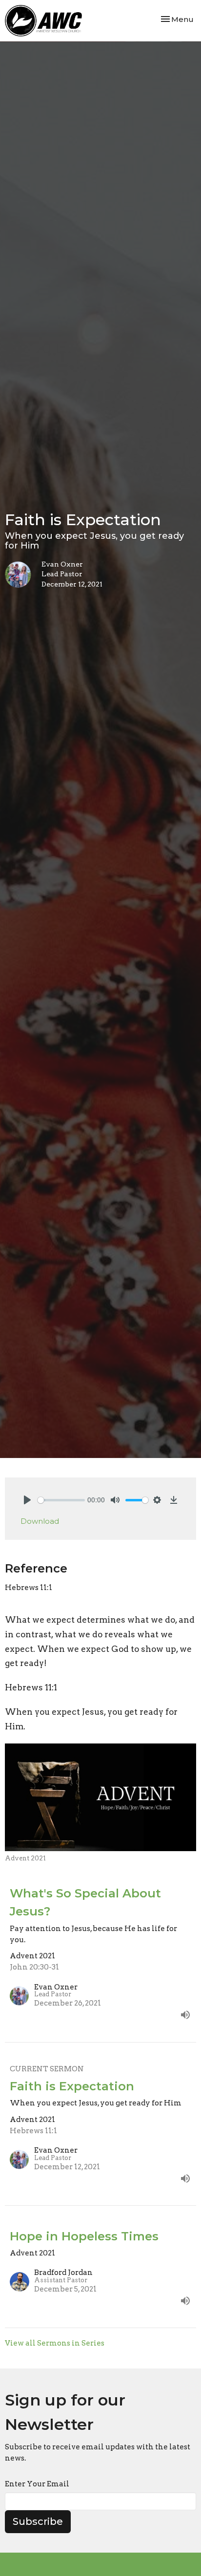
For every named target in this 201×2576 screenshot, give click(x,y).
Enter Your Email (37, 2484)
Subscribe (38, 2521)
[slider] (61, 1500)
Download (40, 1521)
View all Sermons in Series (55, 2343)
